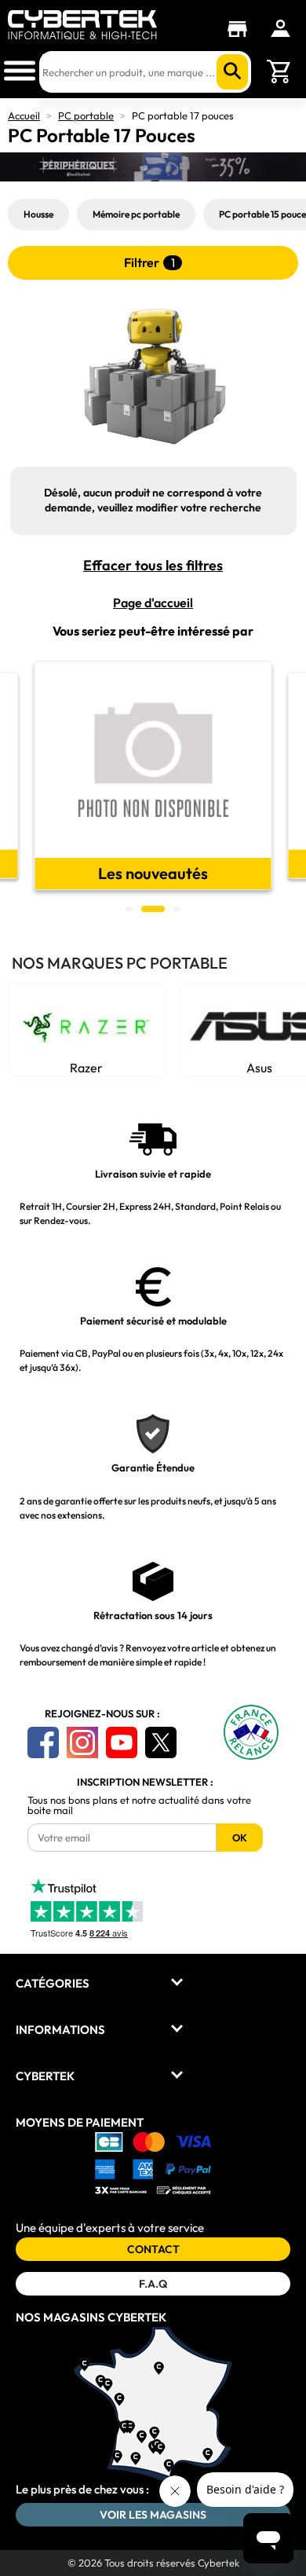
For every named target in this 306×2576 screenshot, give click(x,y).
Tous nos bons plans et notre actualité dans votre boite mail (139, 1805)
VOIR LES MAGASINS (153, 2515)
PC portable (86, 115)
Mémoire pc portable (136, 214)
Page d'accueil (153, 603)
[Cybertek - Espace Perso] (280, 28)
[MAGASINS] (241, 29)
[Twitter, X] (161, 1742)
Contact (153, 2249)
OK (240, 1838)
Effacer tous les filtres (153, 566)
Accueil (24, 115)
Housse (38, 214)
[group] (153, 775)
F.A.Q (153, 2284)
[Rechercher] (232, 72)
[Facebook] (43, 1742)
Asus (113, 1068)
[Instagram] (82, 1742)
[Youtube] (122, 1742)
